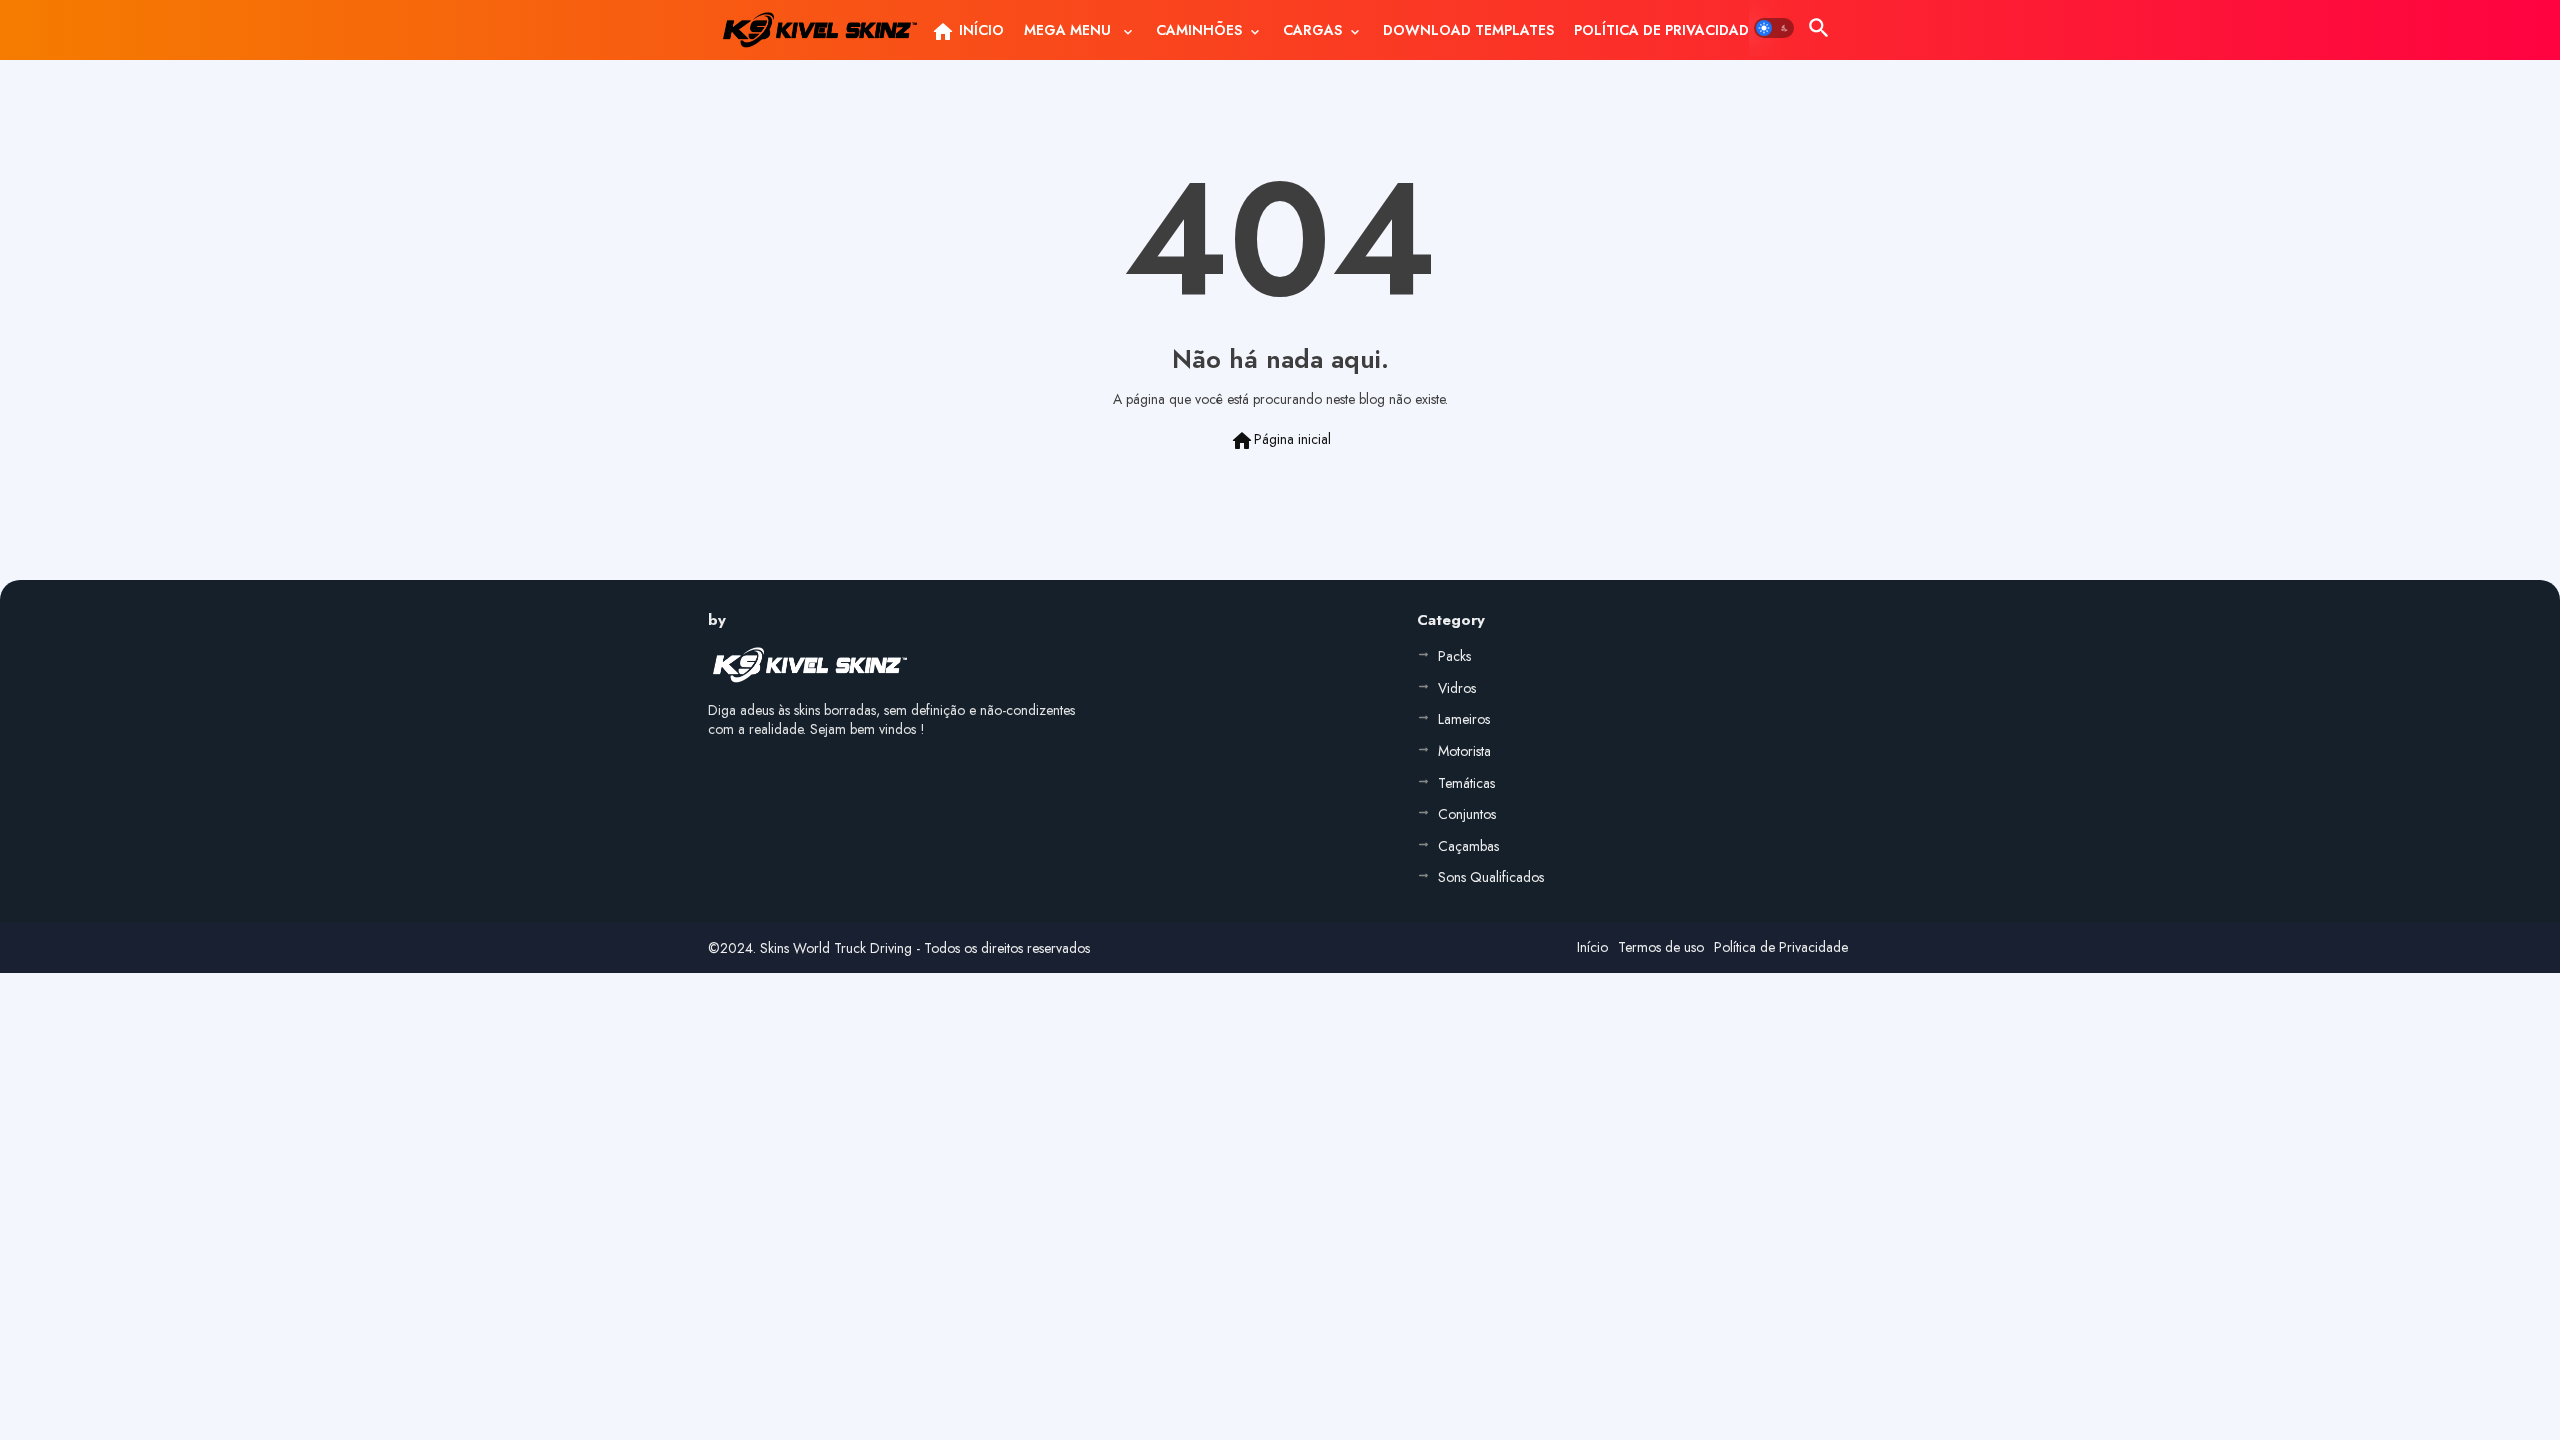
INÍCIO (967, 32)
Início (1592, 947)
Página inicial (1280, 441)
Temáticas (1466, 783)
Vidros (1457, 688)
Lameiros (1464, 719)
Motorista (1464, 751)
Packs (1454, 656)
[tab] (967, 30)
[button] (1774, 28)
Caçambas (1468, 846)
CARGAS (1312, 30)
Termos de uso (1661, 947)
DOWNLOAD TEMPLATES (1468, 30)
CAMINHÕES (1199, 30)
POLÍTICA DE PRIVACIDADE (1665, 30)
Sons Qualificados (1491, 877)
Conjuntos (1467, 814)
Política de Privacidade (1781, 947)
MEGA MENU (1069, 30)
